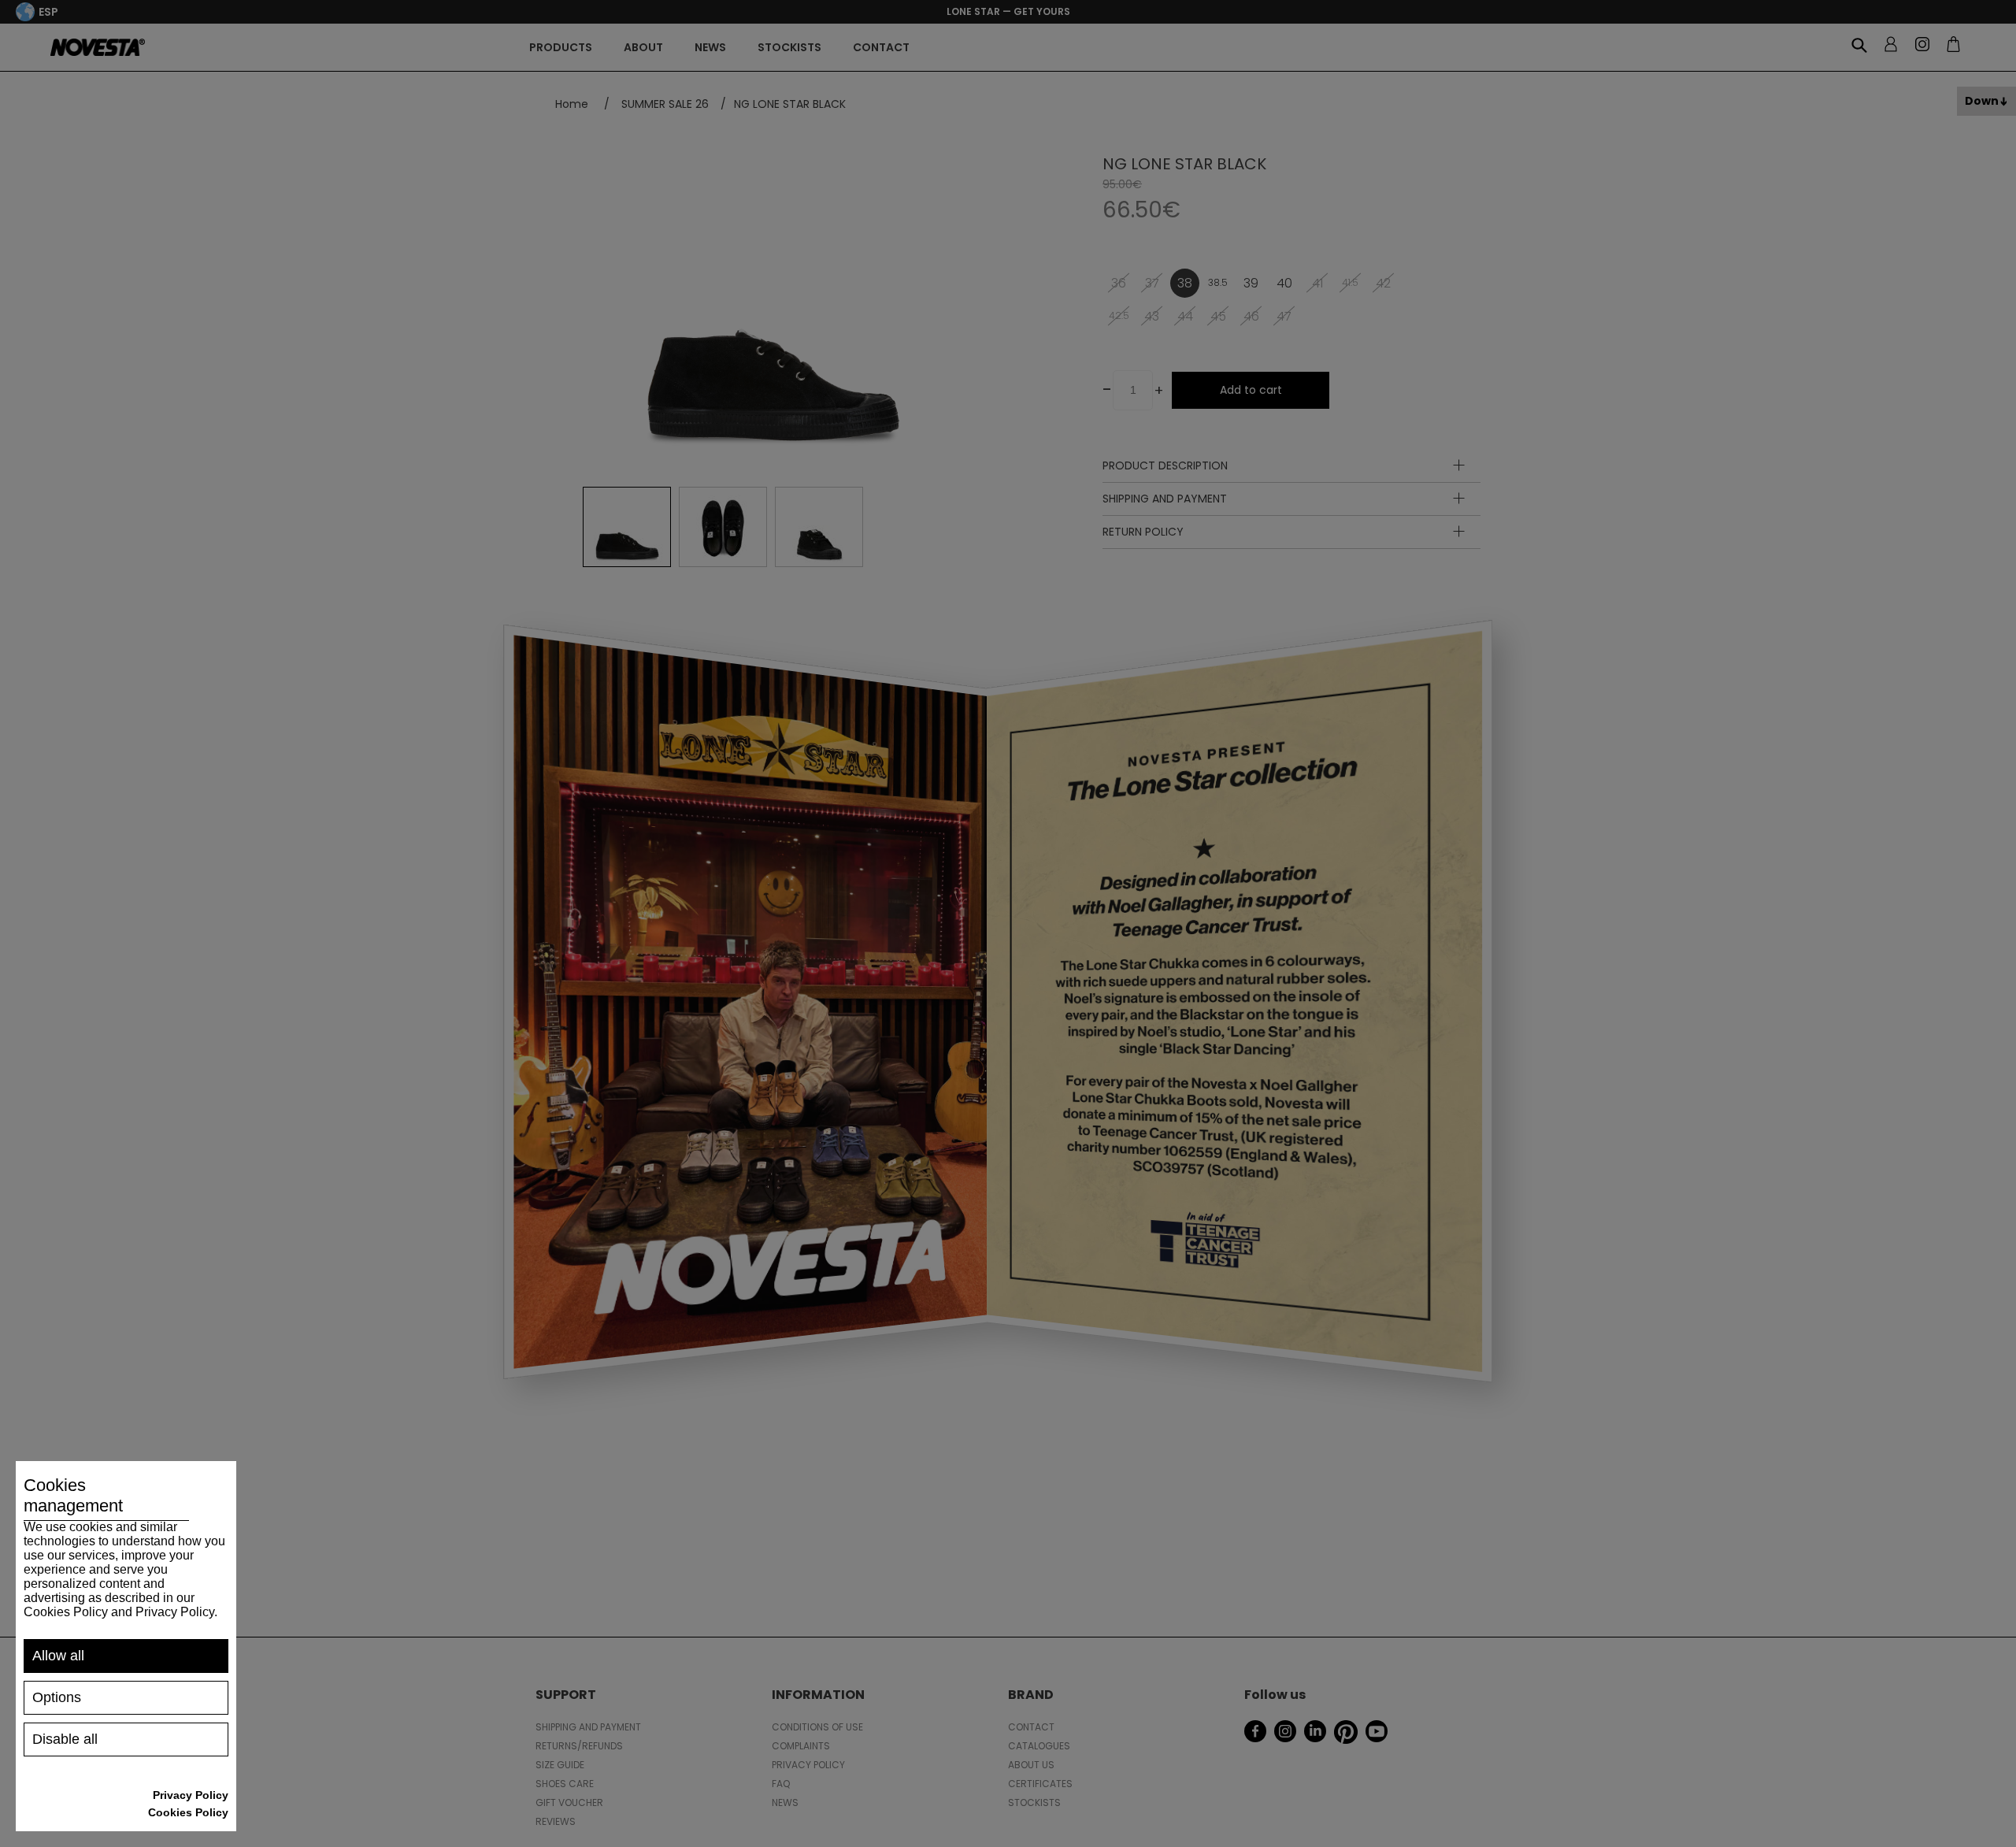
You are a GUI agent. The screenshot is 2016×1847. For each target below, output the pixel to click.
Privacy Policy (191, 1795)
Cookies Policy (188, 1812)
